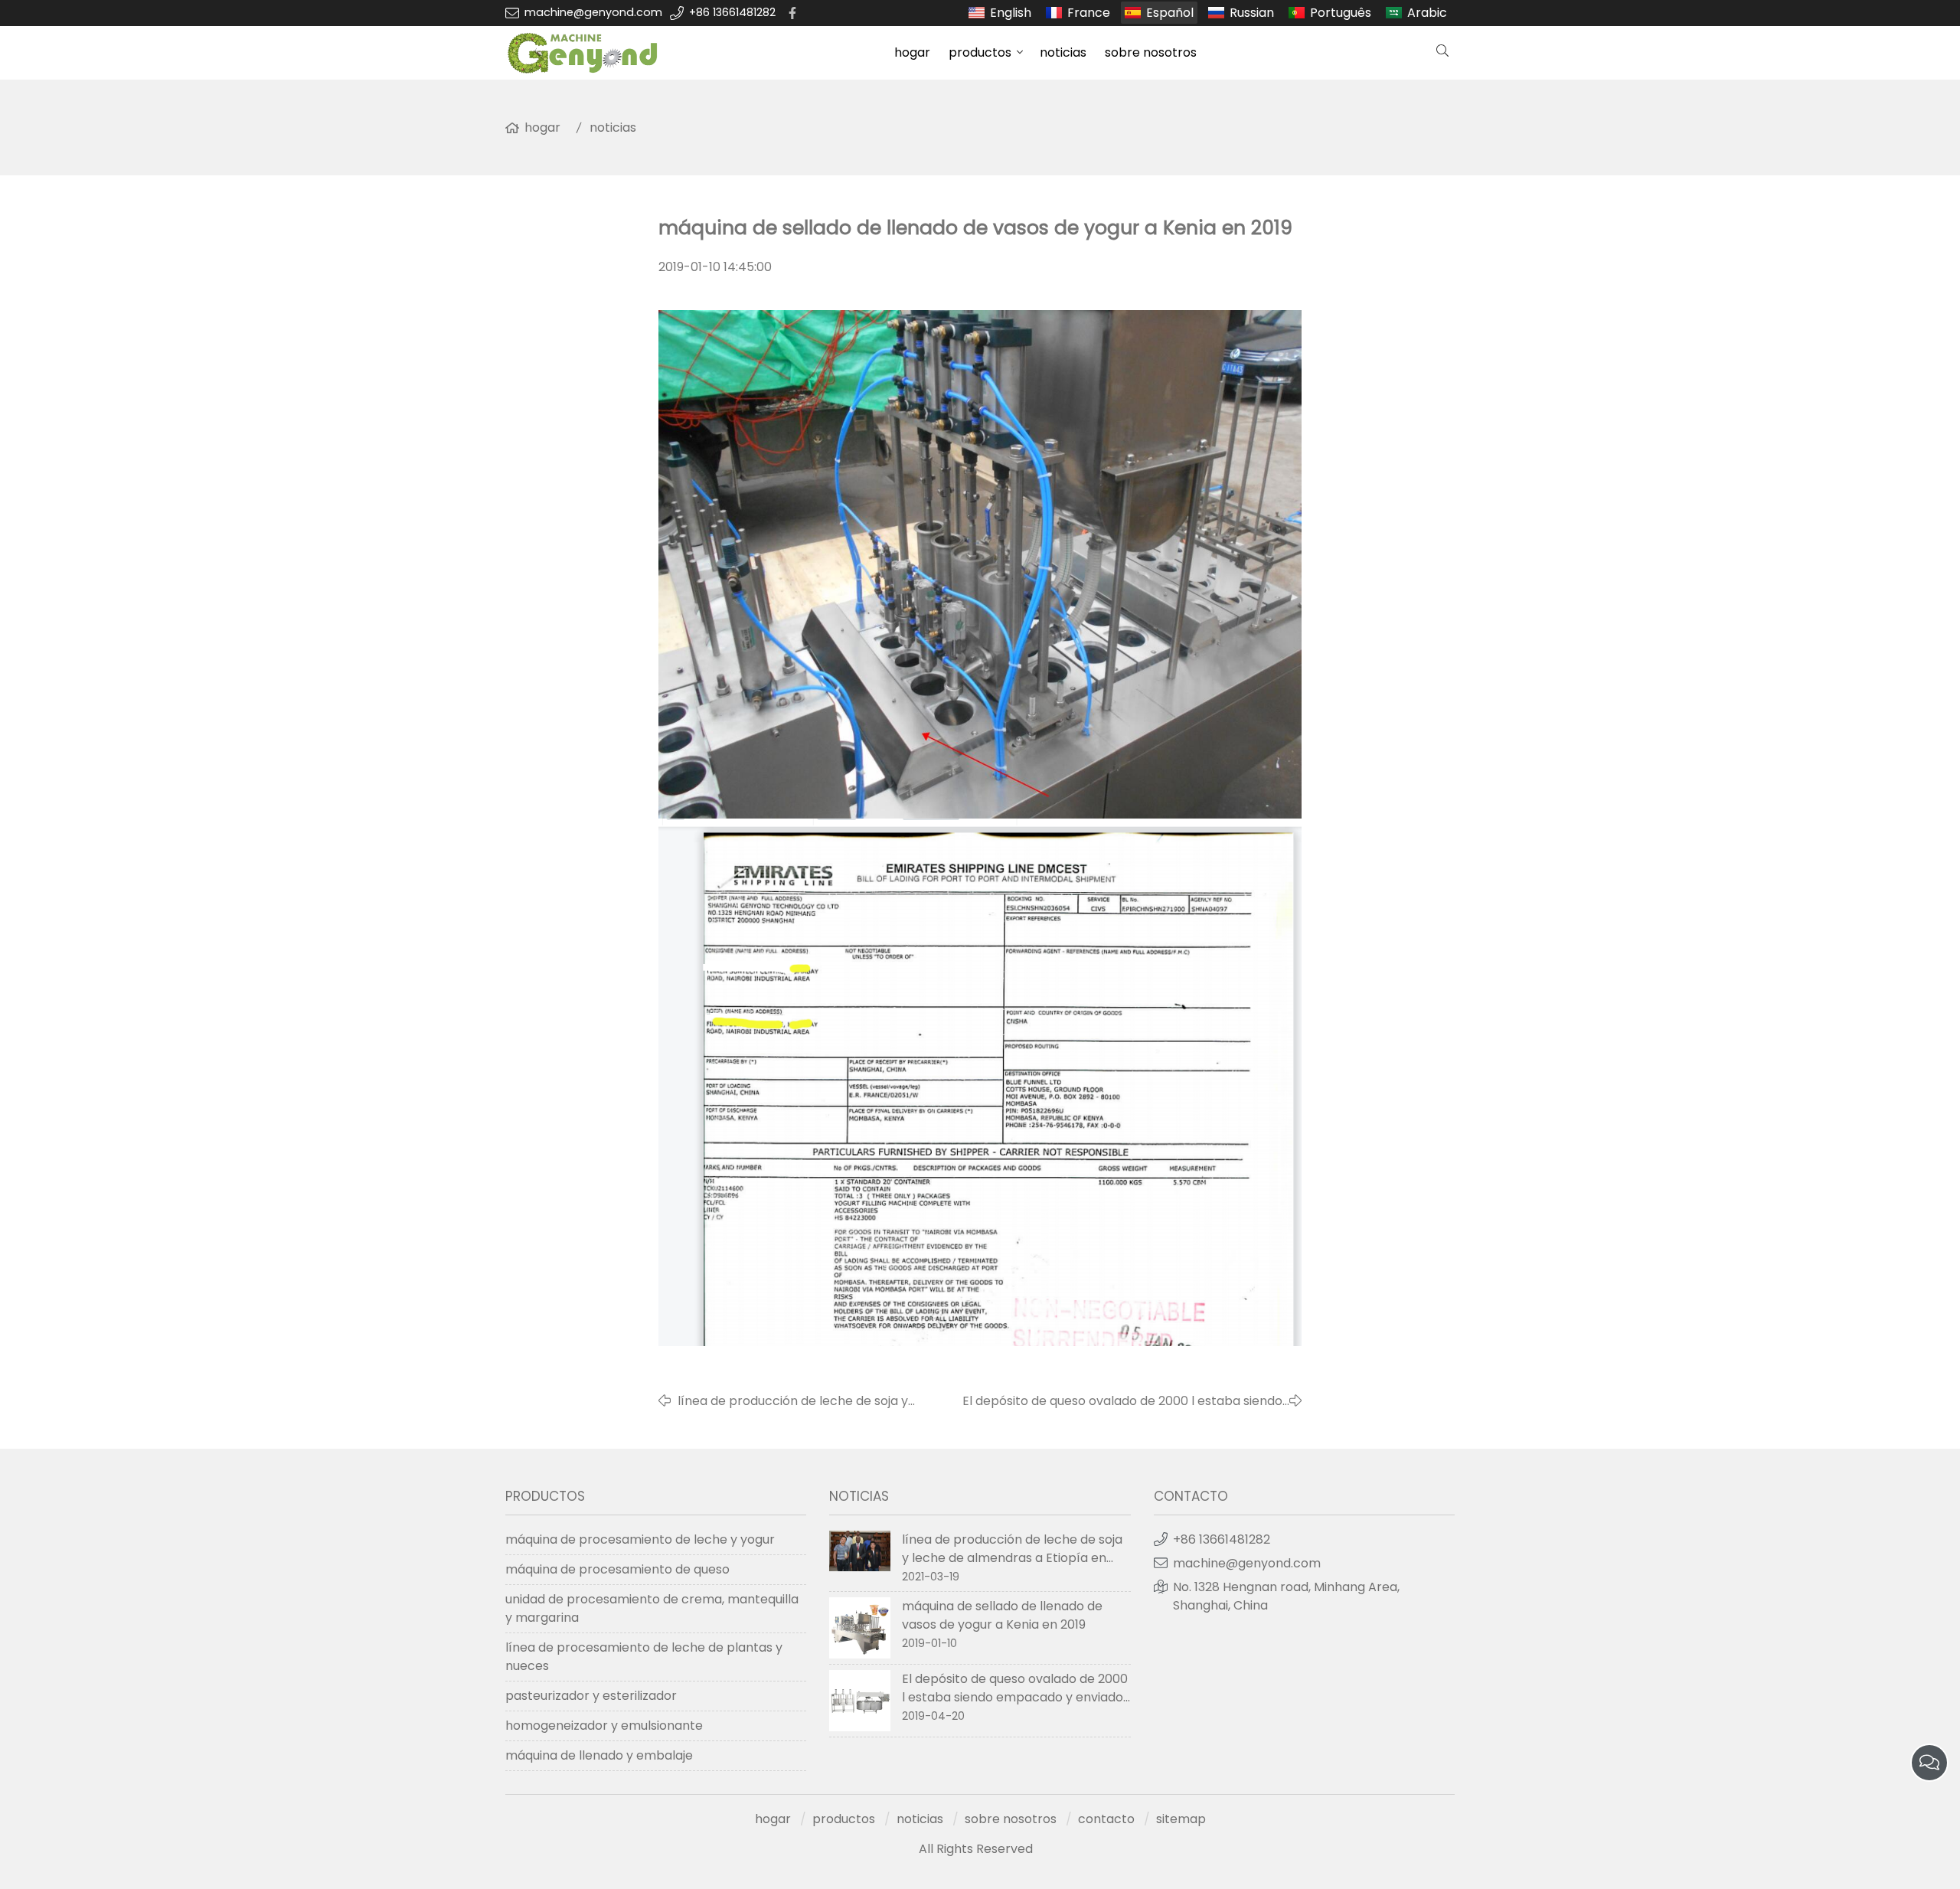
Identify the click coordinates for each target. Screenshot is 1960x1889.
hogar (912, 52)
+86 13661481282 (732, 12)
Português (1341, 13)
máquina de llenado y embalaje (599, 1755)
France (1089, 13)
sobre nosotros (1151, 52)
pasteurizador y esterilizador (591, 1696)
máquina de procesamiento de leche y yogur (640, 1539)
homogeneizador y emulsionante (604, 1726)
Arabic (1427, 13)
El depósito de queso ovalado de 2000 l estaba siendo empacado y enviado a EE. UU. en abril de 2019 (1122, 1401)
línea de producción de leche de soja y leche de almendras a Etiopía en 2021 (793, 1401)
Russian (1252, 13)
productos (980, 52)
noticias (1063, 52)
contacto (1106, 1819)
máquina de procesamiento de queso (617, 1569)
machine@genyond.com (593, 12)
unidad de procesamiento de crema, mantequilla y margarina (652, 1608)
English (1011, 13)
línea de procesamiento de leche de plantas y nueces (644, 1657)
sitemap (1181, 1819)
